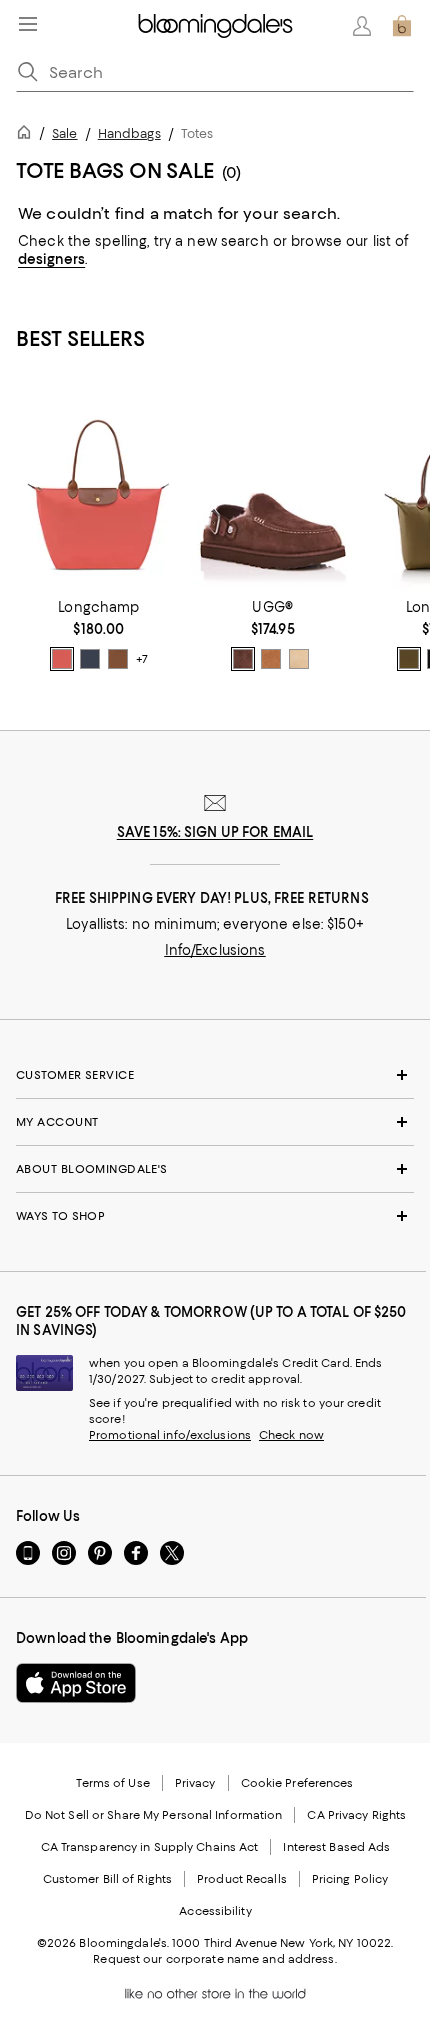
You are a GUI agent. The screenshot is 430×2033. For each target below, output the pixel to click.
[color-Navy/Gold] (90, 659)
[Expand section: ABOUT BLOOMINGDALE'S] (215, 1169)
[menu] (28, 24)
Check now (291, 1435)
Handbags (129, 133)
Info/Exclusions (215, 950)
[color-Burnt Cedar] (243, 659)
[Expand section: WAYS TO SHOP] (215, 1216)
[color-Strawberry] (62, 659)
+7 (142, 660)
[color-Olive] (409, 659)
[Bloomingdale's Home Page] (215, 26)
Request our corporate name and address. (214, 1959)
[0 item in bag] (402, 26)
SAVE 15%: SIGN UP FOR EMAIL (215, 832)
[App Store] (76, 1683)
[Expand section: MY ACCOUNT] (215, 1122)
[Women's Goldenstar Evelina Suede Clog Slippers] (273, 486)
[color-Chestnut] (271, 659)
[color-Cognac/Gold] (118, 659)
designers (51, 259)
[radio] (62, 659)
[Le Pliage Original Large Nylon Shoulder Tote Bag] (99, 486)
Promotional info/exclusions (170, 1435)
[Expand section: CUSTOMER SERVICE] (215, 1075)
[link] (99, 635)
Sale (64, 133)
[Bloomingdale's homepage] (28, 135)
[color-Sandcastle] (299, 659)
